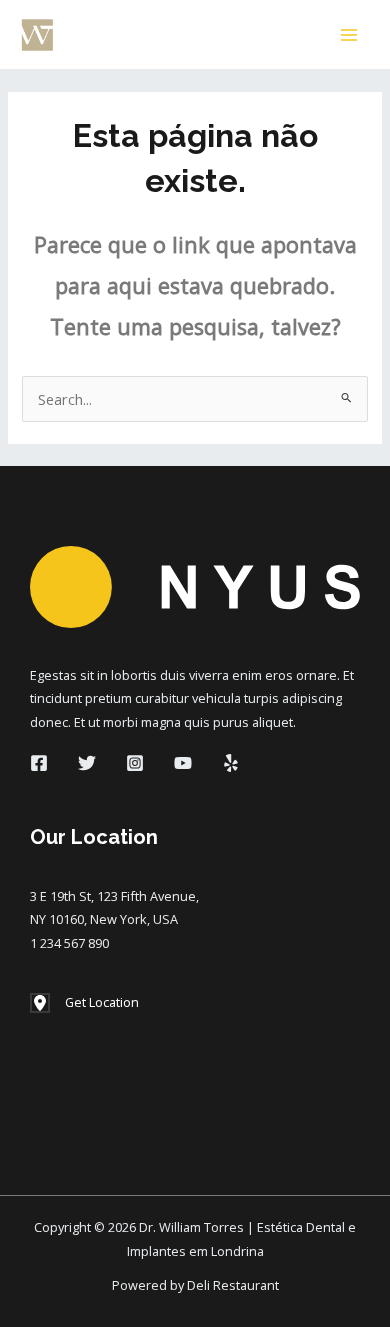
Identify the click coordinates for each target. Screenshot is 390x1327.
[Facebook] (39, 763)
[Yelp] (231, 763)
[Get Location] (84, 1003)
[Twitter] (87, 763)
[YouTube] (183, 763)
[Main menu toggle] (349, 35)
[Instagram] (135, 763)
